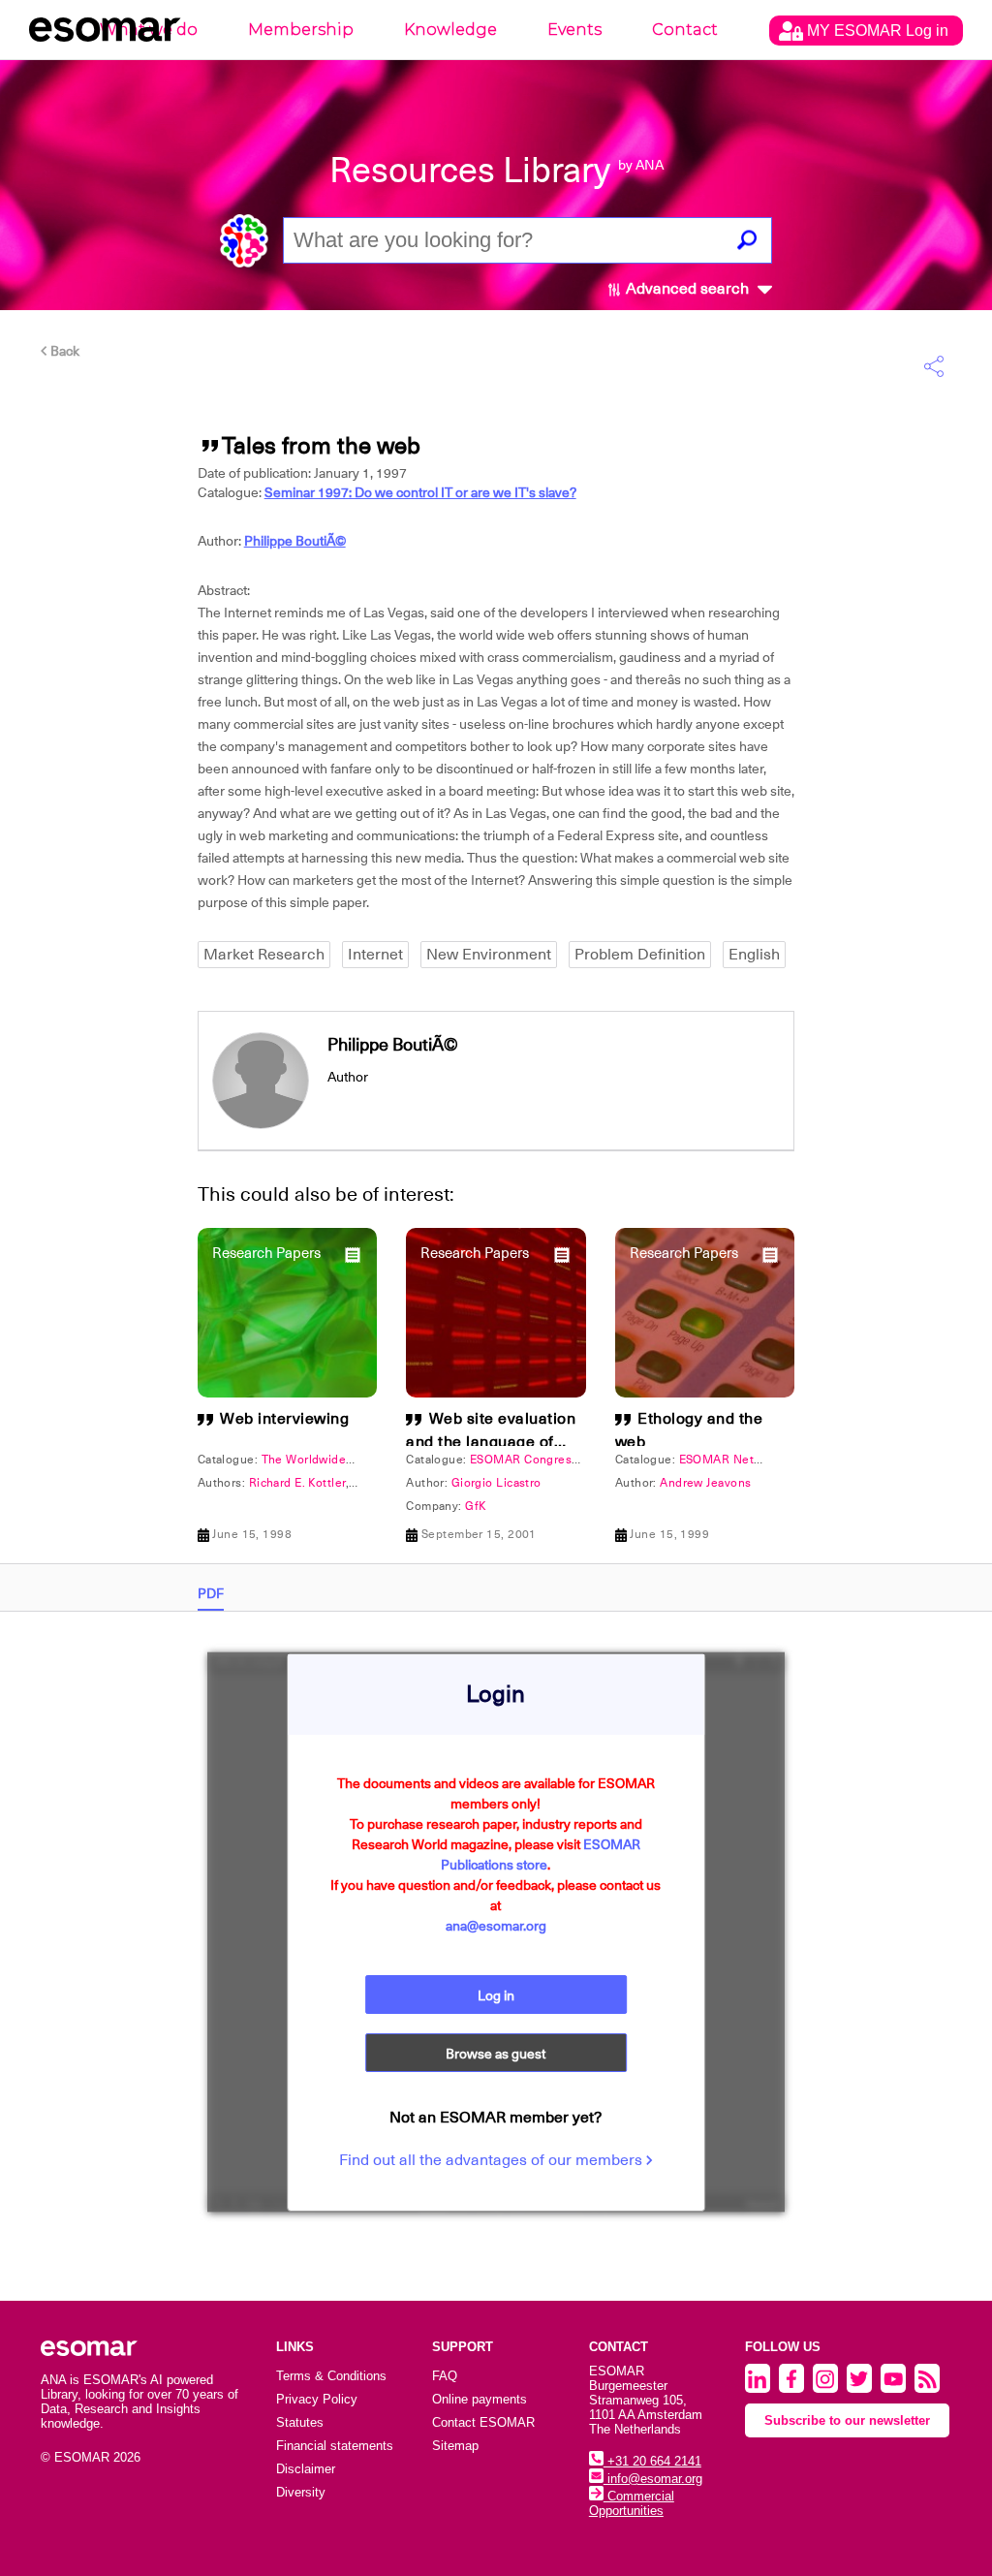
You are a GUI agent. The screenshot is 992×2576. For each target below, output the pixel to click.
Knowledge (450, 30)
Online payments (480, 2399)
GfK (476, 1506)
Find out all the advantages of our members (493, 2160)
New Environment (489, 955)
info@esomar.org (653, 2479)
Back (63, 351)
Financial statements (335, 2446)
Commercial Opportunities (632, 2503)
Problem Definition (640, 955)
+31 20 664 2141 (652, 2461)
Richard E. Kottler (297, 1483)
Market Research (264, 955)
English (754, 955)
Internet (375, 955)
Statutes (300, 2422)
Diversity (301, 2492)
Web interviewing (284, 1419)
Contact (685, 30)
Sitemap (455, 2446)
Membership (301, 30)
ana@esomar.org (496, 1926)
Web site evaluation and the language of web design (491, 1442)
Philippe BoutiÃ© (295, 541)
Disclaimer (306, 2469)
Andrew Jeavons (705, 1483)
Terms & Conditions (331, 2376)
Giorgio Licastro (496, 1483)
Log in (496, 1995)
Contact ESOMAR (483, 2422)
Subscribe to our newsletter (847, 2420)
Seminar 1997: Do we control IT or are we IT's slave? (420, 492)
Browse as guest (496, 2054)
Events (574, 30)
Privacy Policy (317, 2399)
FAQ (445, 2376)
